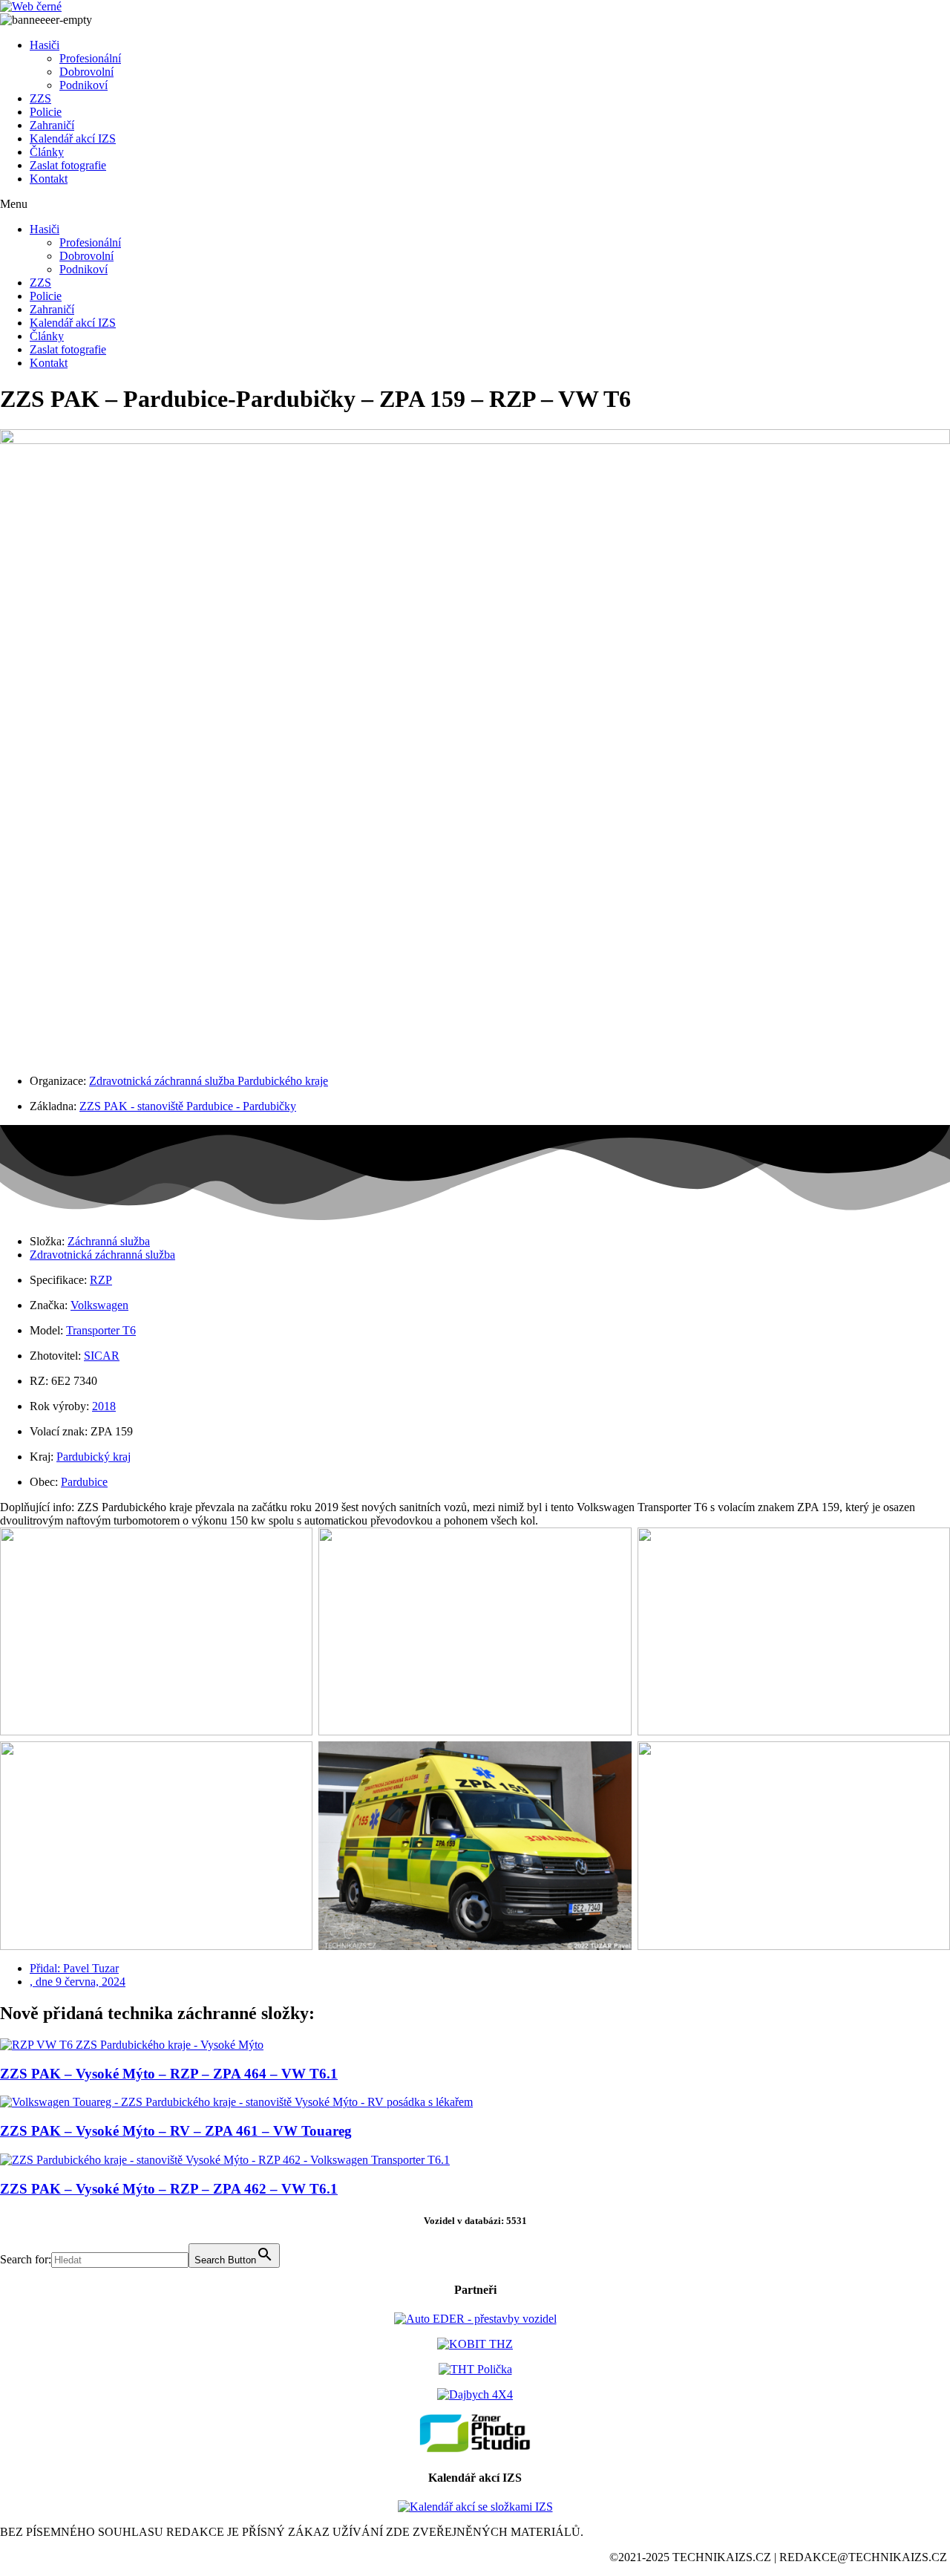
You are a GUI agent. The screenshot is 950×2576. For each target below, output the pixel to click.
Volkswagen (99, 1305)
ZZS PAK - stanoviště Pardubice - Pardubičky (188, 1106)
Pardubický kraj (94, 1457)
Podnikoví (83, 85)
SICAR (102, 1356)
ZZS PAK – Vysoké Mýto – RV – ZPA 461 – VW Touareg (176, 2131)
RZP (101, 1280)
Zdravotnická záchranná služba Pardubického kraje (209, 1081)
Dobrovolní (86, 72)
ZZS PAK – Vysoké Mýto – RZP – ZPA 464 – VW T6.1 (169, 2074)
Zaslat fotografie (68, 165)
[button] (475, 204)
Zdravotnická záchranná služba (102, 1255)
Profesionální (90, 58)
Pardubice (84, 1482)
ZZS (40, 98)
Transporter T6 (101, 1330)
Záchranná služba (109, 1241)
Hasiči (45, 45)
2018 (104, 1406)
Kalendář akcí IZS (73, 138)
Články (47, 152)
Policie (46, 112)
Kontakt (49, 179)
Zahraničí (52, 125)
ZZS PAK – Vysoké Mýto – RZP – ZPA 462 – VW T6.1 (169, 2189)
